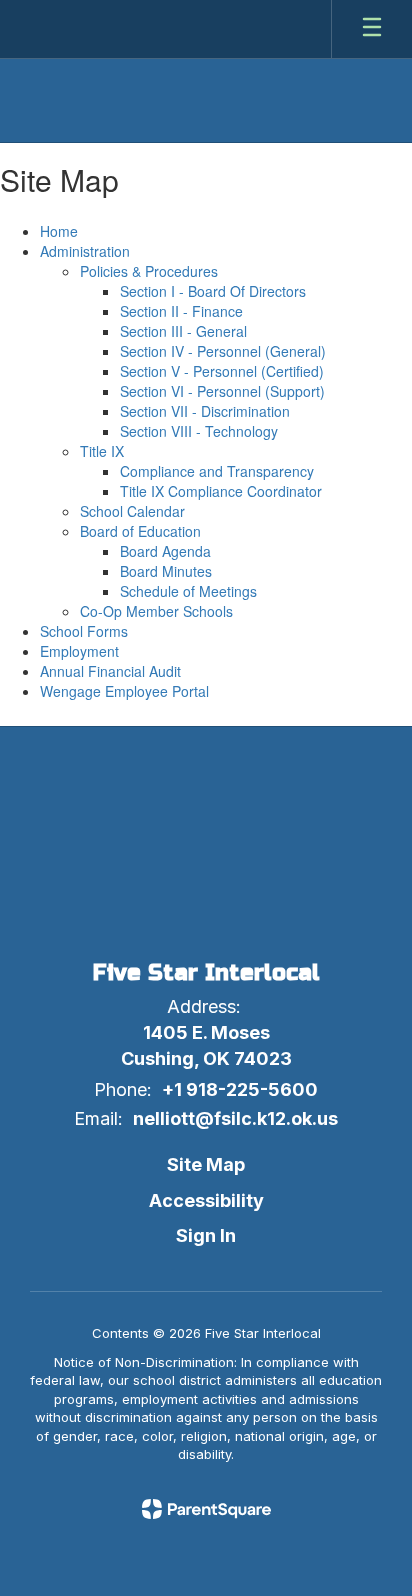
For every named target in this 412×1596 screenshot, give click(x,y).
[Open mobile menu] (372, 29)
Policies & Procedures (149, 271)
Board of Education (140, 531)
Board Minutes (166, 571)
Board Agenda (165, 551)
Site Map (206, 1164)
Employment (79, 651)
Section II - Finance (181, 311)
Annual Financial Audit (110, 671)
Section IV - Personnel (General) (223, 351)
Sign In (206, 1235)
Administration (85, 251)
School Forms (84, 631)
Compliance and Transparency (217, 471)
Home (59, 231)
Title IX (102, 451)
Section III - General (183, 331)
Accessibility (206, 1200)
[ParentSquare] (206, 1509)
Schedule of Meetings (188, 591)
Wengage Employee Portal (124, 691)
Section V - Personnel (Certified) (222, 371)
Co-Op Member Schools (156, 611)
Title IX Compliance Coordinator (221, 491)
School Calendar (132, 511)
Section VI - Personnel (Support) (222, 391)
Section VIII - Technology (199, 431)
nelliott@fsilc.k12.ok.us (235, 1118)
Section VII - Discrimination (205, 411)
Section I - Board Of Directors (213, 291)
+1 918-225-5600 (240, 1089)
